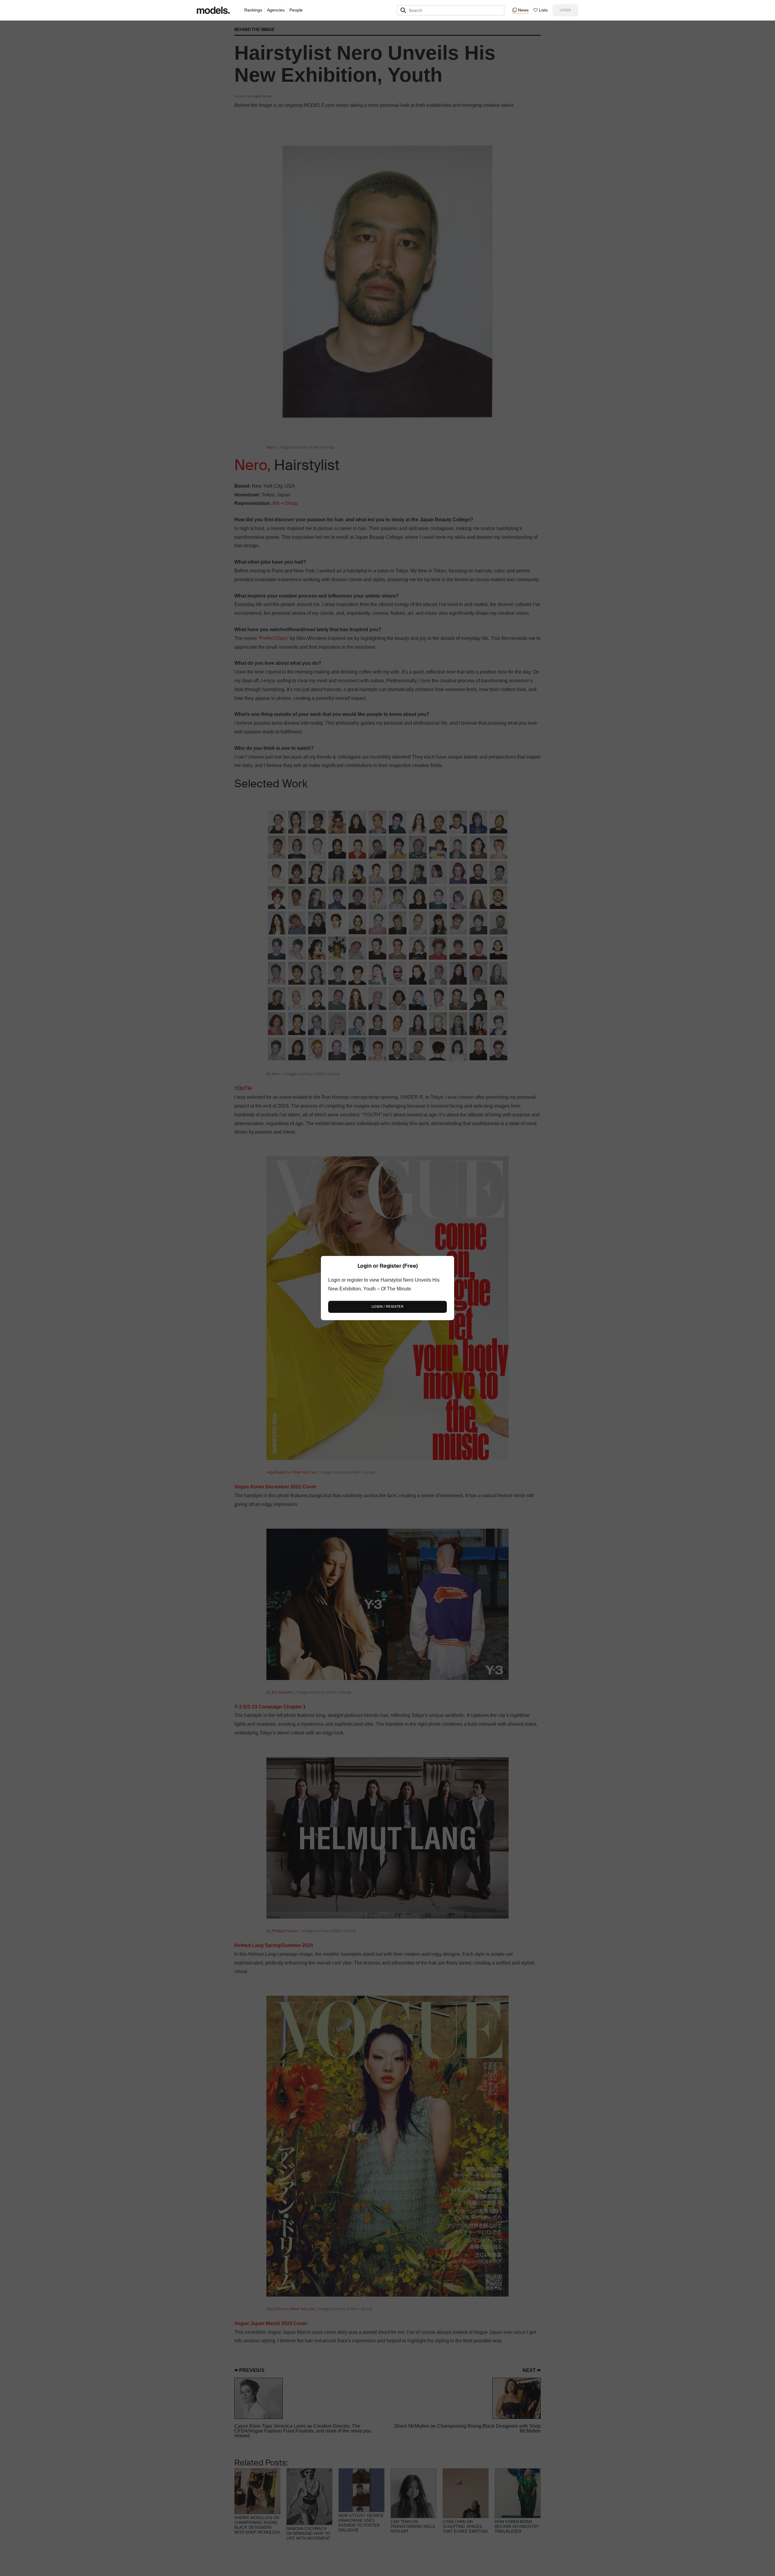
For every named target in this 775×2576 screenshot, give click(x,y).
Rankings (253, 10)
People (296, 10)
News (523, 10)
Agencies (276, 10)
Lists (543, 10)
